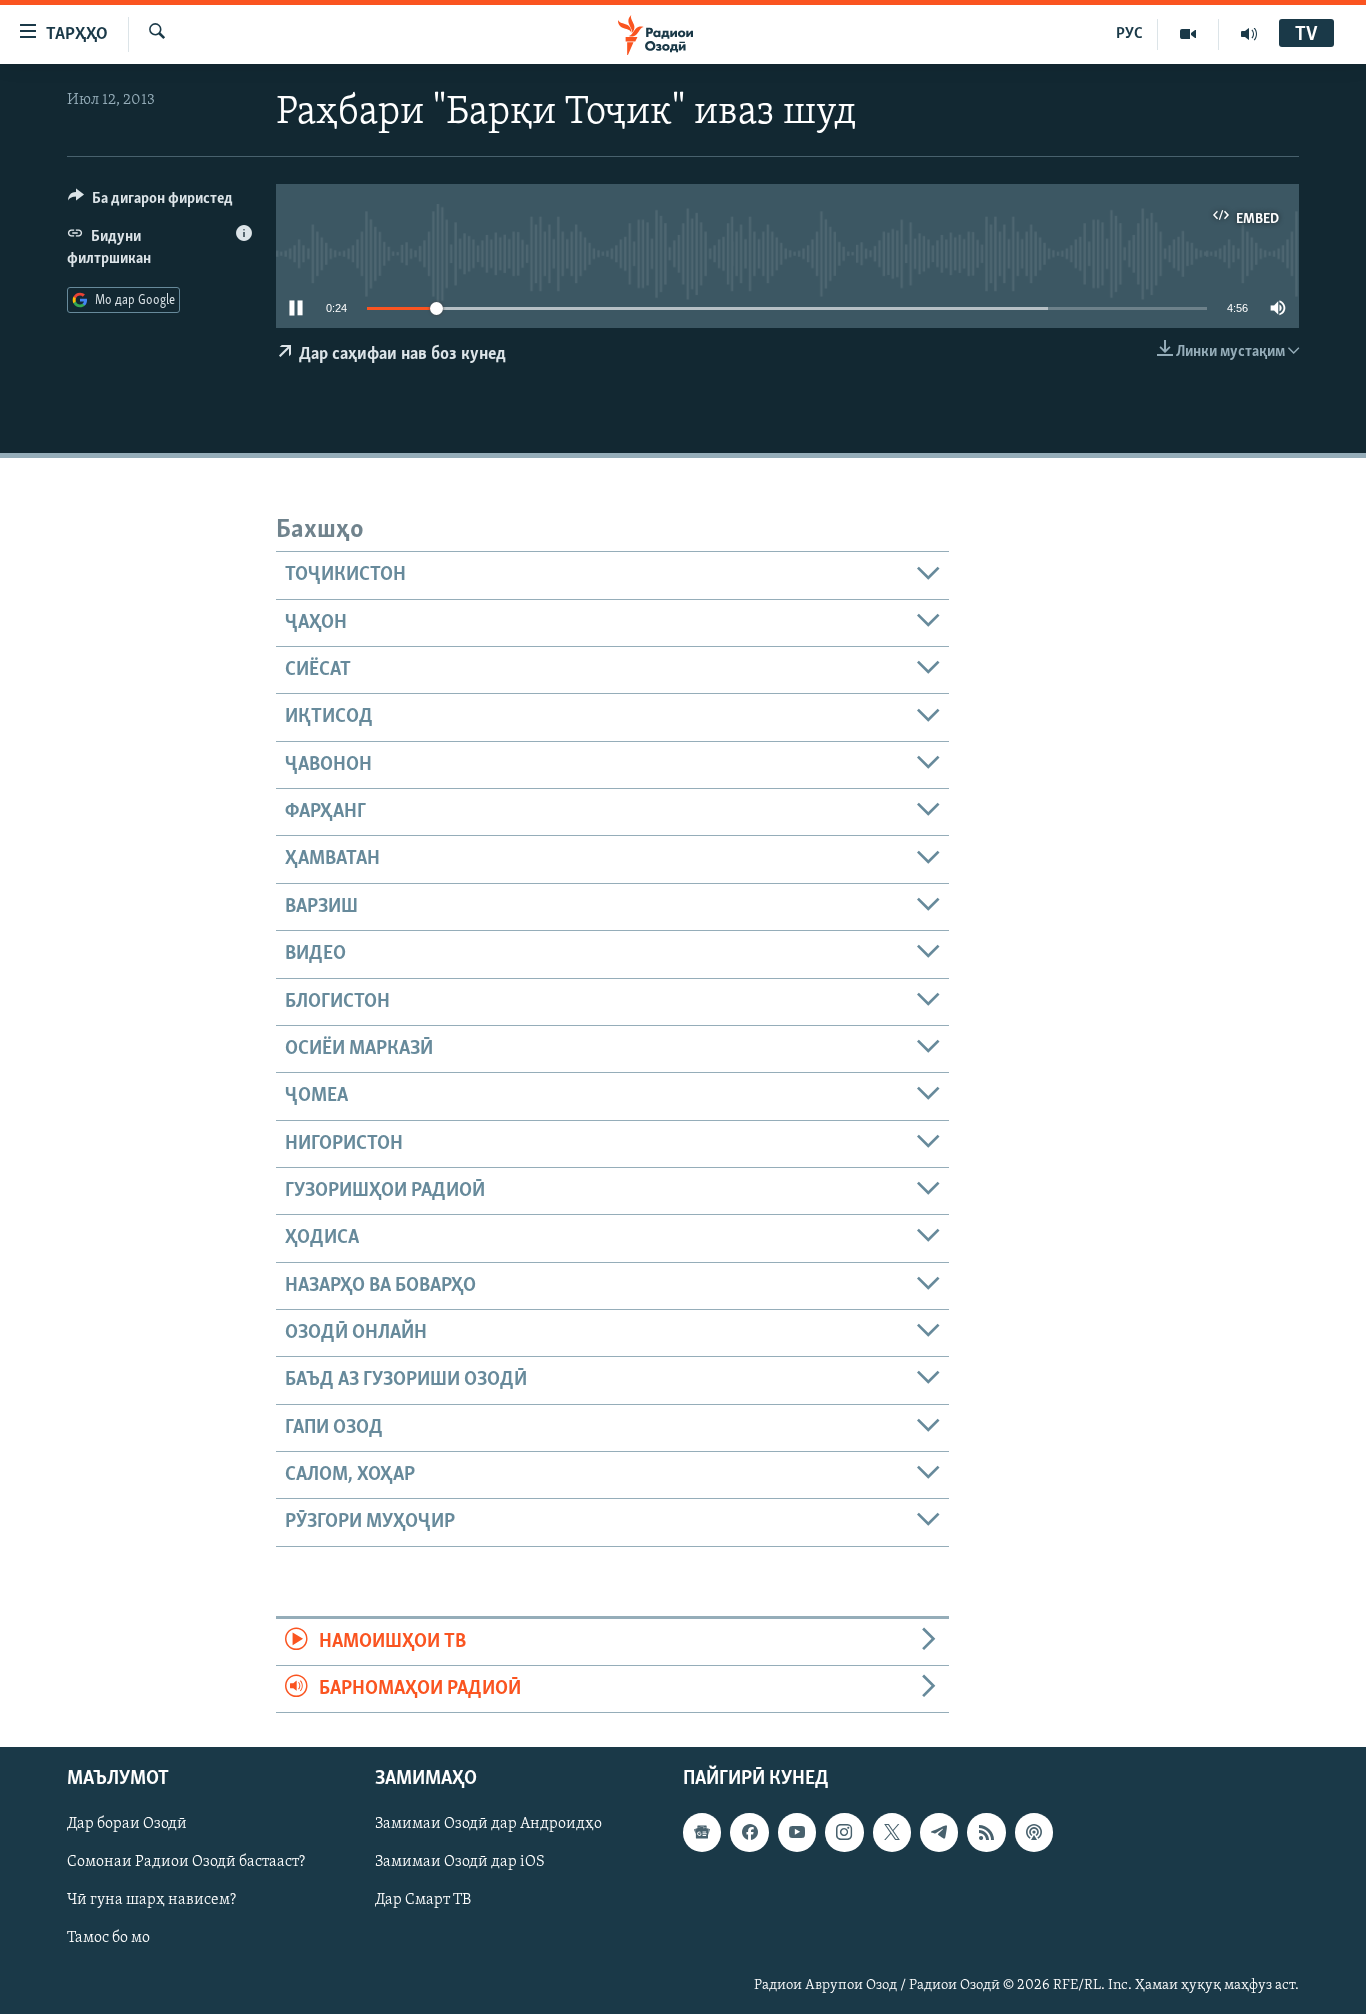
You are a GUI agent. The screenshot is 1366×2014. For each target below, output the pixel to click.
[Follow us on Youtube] (797, 1833)
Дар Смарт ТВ (423, 1901)
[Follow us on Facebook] (749, 1833)
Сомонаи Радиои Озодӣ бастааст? (186, 1863)
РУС (1129, 34)
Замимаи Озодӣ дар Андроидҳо (488, 1825)
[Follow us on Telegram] (939, 1833)
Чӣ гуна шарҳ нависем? (151, 1901)
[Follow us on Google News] (702, 1833)
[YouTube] (1188, 34)
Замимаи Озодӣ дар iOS (460, 1863)
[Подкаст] (1034, 1833)
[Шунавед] (1249, 34)
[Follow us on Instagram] (844, 1833)
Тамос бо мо (108, 1939)
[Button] (150, 203)
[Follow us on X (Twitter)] (892, 1833)
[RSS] (986, 1833)
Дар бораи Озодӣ (127, 1825)
